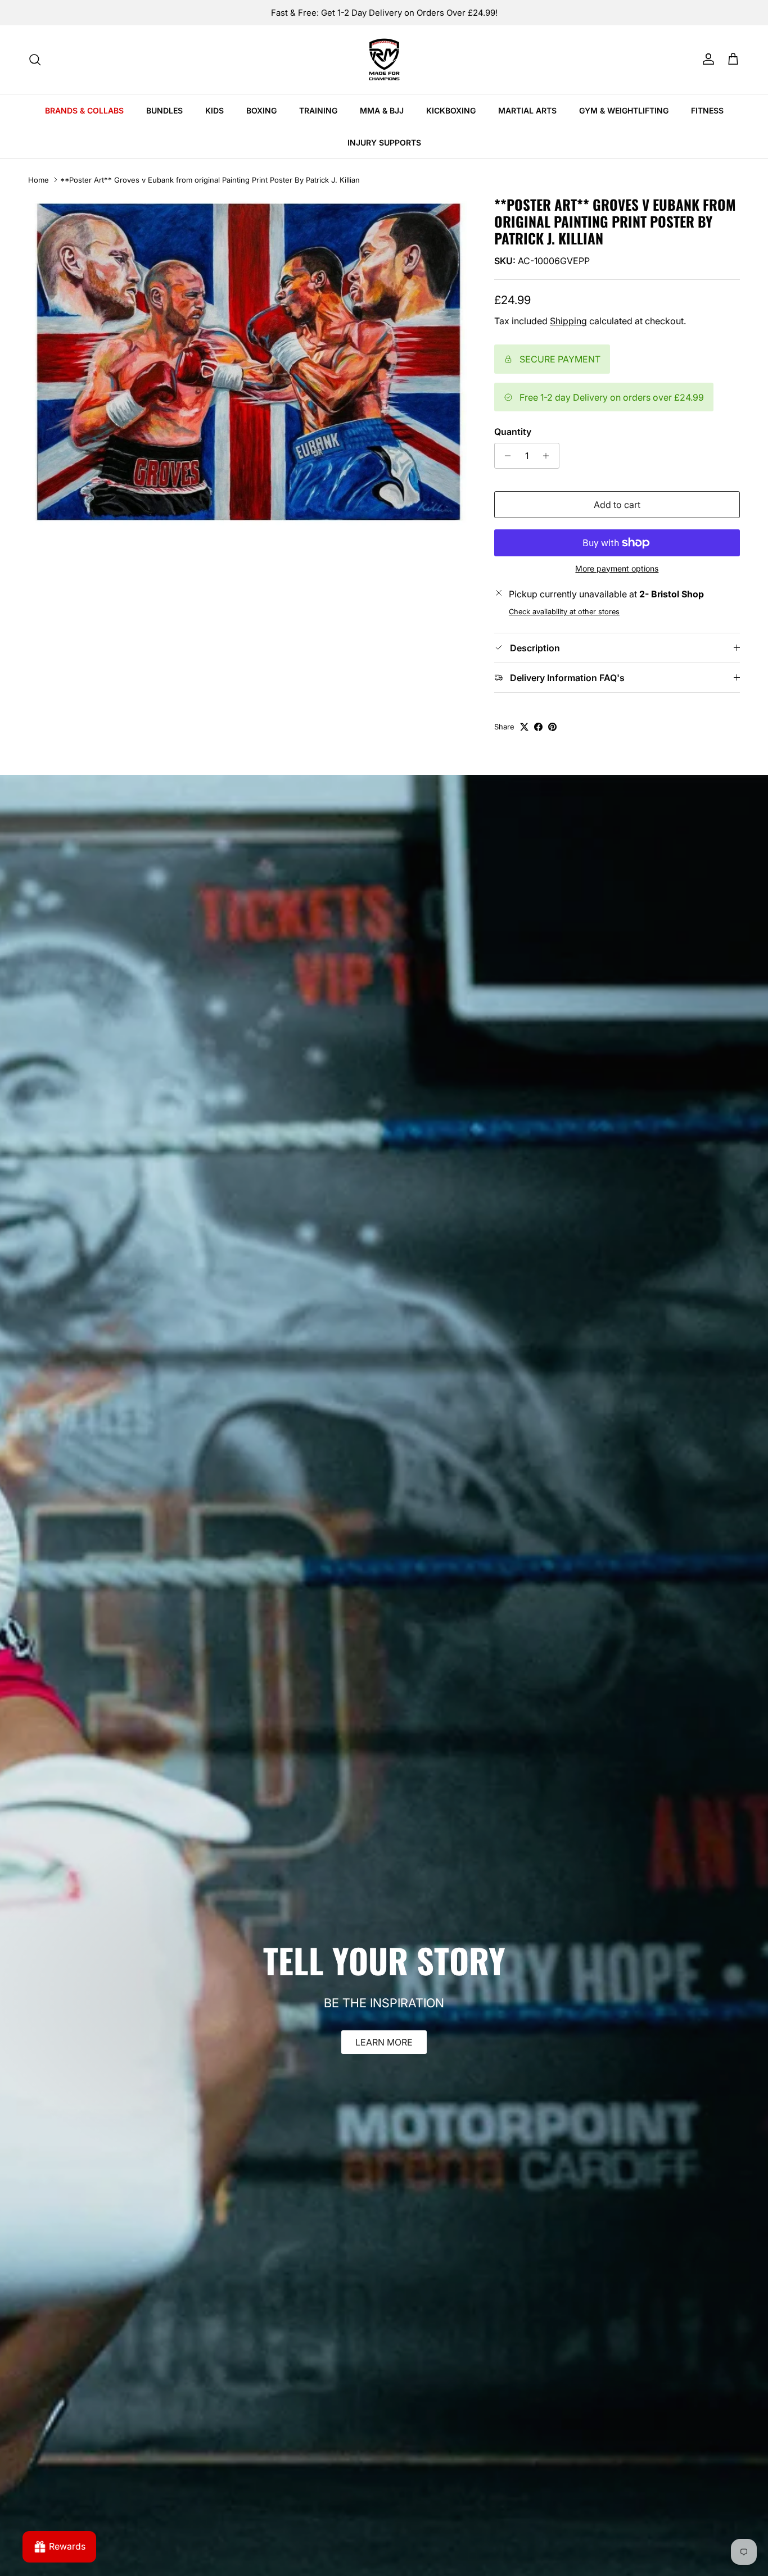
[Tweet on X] (524, 727)
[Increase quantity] (549, 456)
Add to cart (617, 505)
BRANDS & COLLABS (84, 110)
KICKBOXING (451, 110)
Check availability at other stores (564, 612)
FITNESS (707, 110)
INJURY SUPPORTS (384, 142)
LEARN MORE (384, 2042)
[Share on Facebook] (538, 727)
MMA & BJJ (382, 110)
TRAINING (318, 110)
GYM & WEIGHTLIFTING (624, 110)
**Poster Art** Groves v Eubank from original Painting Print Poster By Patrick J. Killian (210, 180)
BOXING (261, 110)
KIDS (214, 110)
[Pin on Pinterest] (552, 727)
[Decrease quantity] (505, 456)
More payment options (617, 569)
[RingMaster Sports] (384, 60)
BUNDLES (164, 110)
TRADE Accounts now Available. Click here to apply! (384, 13)
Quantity (513, 432)
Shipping (568, 321)
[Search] (35, 60)
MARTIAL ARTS (527, 110)
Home (39, 180)
